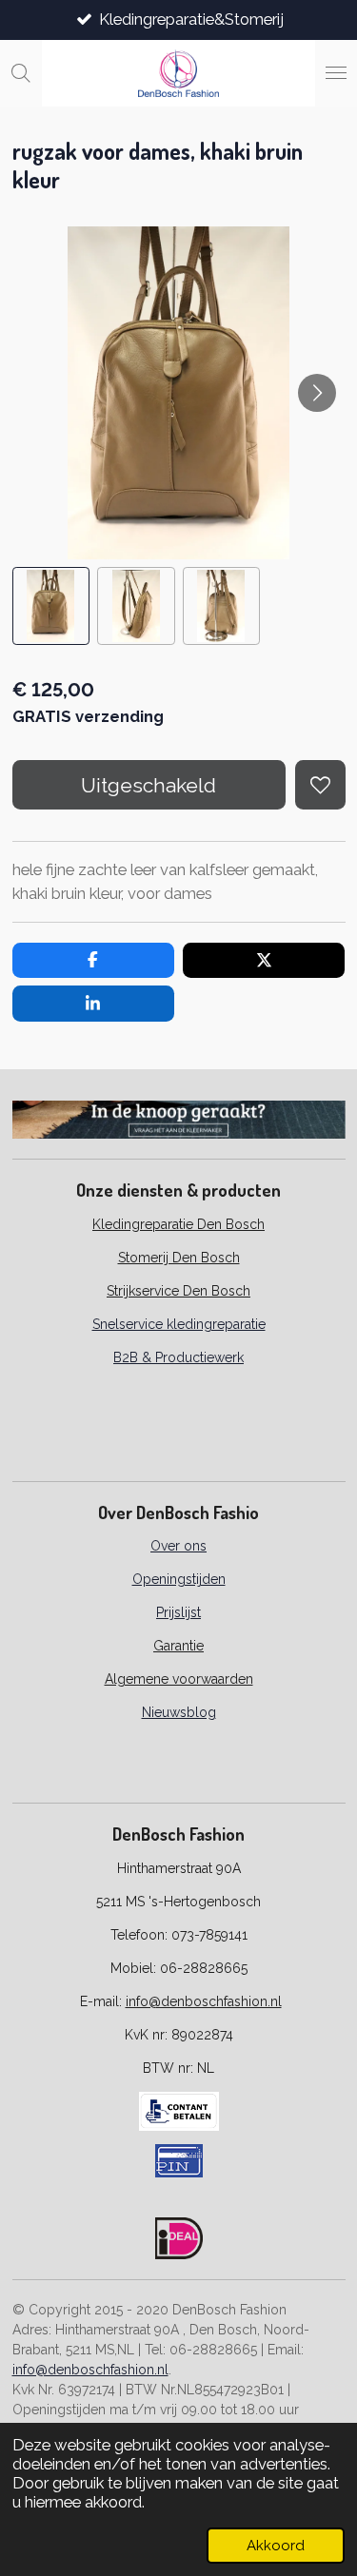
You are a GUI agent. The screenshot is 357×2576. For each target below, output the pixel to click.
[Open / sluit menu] (336, 73)
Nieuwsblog (179, 1712)
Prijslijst (178, 1612)
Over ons (178, 1546)
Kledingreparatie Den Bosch (178, 1224)
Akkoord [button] (276, 2546)
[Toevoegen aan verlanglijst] (320, 785)
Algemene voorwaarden (179, 1679)
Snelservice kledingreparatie (179, 1324)
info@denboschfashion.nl (204, 2001)
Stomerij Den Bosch (179, 1258)
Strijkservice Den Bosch (178, 1291)
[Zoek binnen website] (21, 73)
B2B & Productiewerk (178, 1357)
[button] (51, 606)
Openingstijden (179, 1579)
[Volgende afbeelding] (317, 393)
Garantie (178, 1646)
